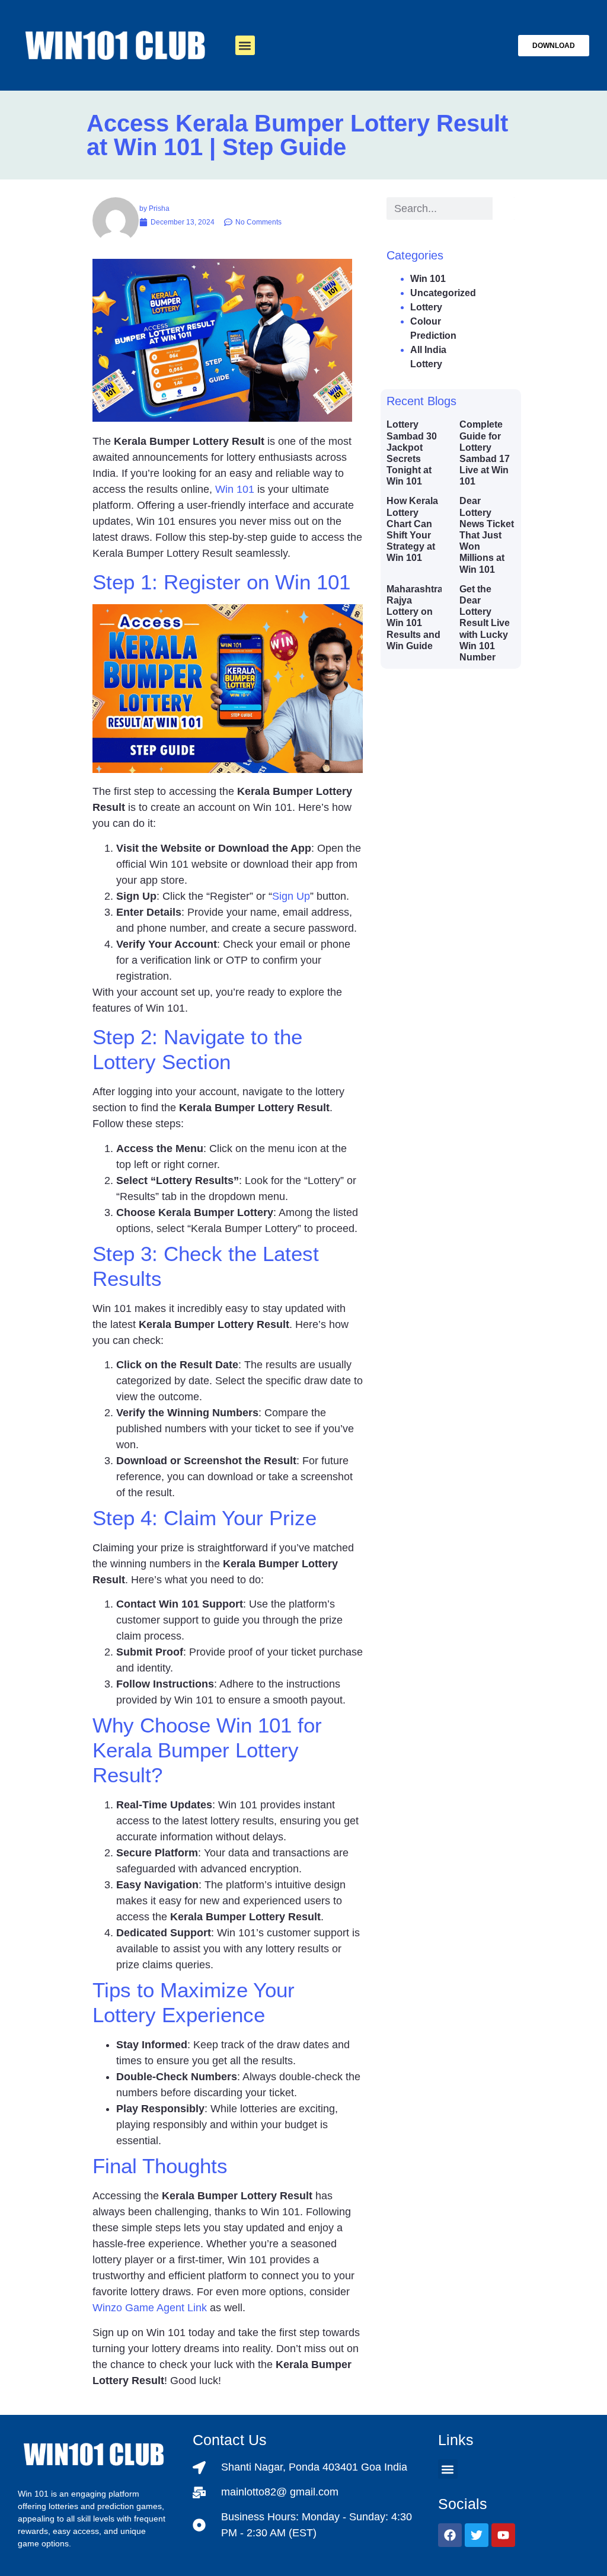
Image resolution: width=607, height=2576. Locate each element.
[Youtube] (503, 2535)
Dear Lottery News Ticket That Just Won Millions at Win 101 (487, 535)
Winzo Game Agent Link (150, 2308)
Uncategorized (443, 293)
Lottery (426, 307)
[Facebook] (450, 2535)
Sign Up (291, 896)
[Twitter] (477, 2535)
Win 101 (235, 489)
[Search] (504, 208)
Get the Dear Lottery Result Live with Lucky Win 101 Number (485, 623)
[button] (245, 45)
